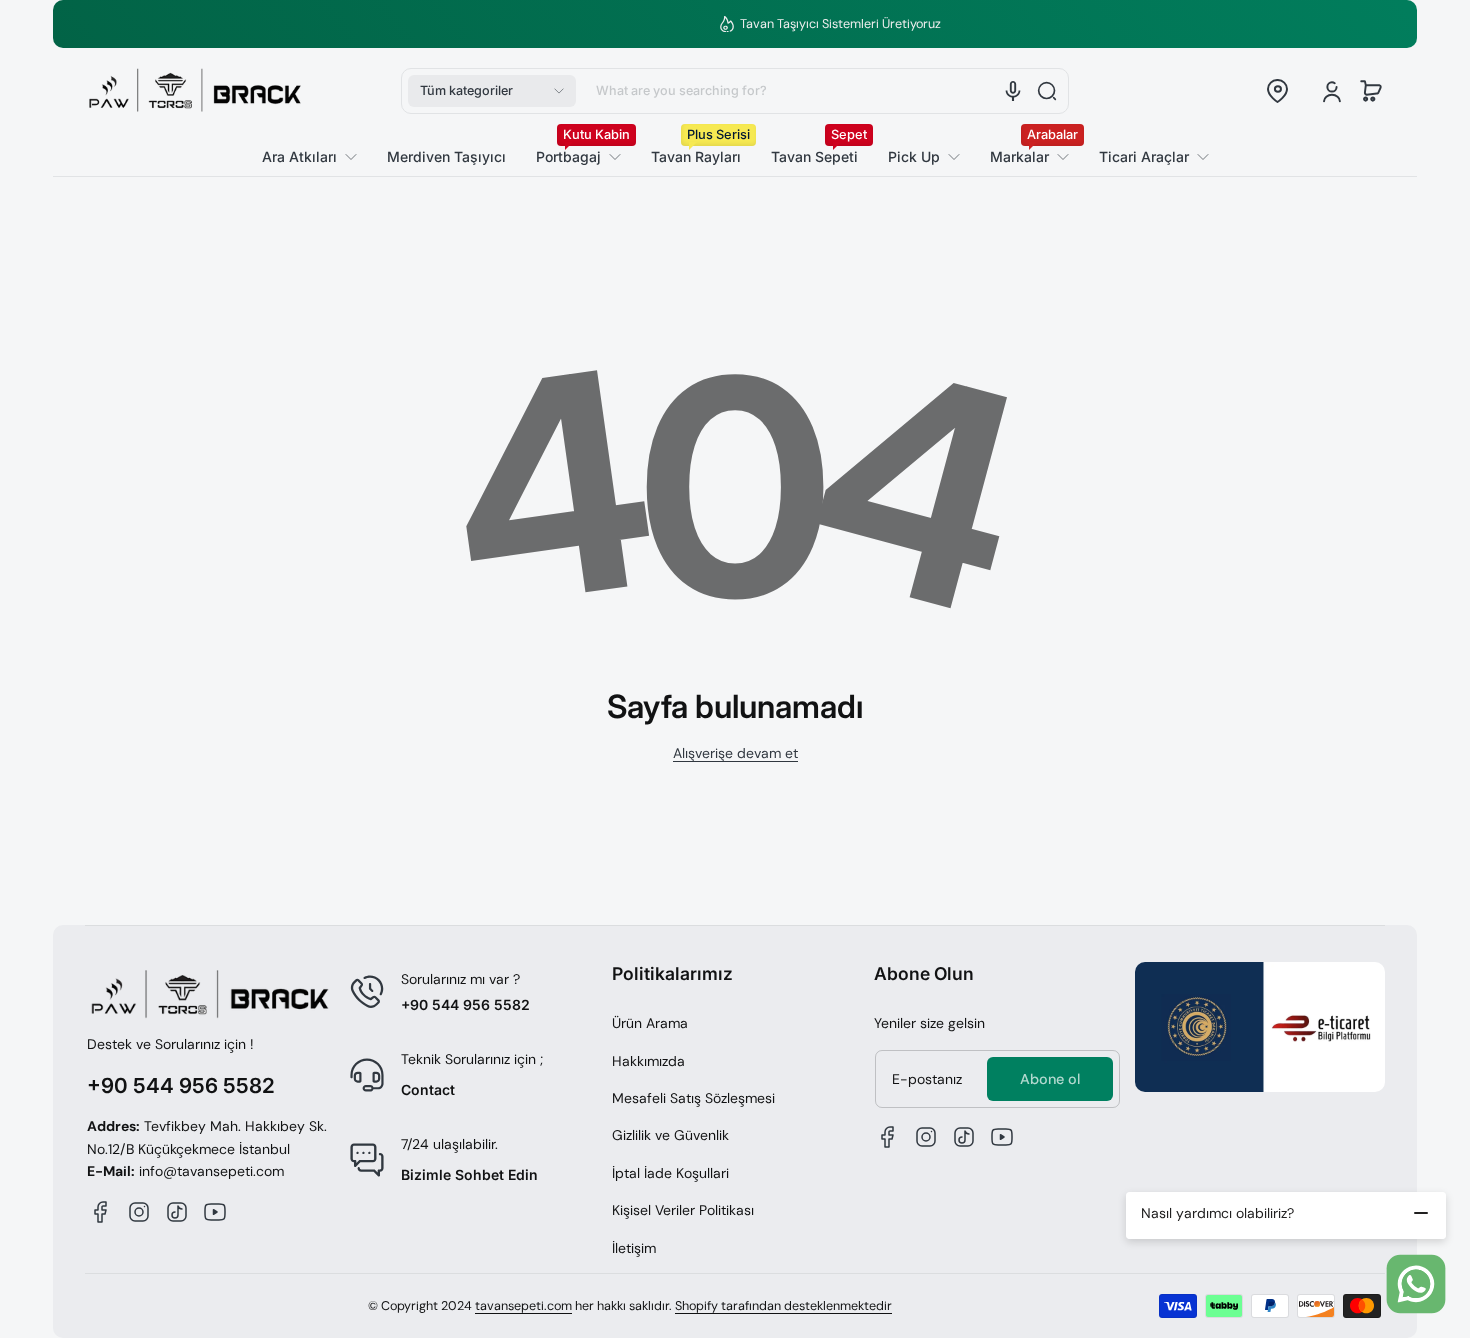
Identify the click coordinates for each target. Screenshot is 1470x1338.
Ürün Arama (650, 1023)
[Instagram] (139, 1212)
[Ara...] (1047, 91)
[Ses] (1013, 91)
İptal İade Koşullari (670, 1173)
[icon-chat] (1416, 1284)
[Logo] (195, 91)
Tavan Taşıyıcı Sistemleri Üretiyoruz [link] (746, 24)
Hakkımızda (648, 1061)
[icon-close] (1421, 1213)
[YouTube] (215, 1212)
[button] (492, 91)
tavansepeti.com (523, 1306)
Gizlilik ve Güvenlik (670, 1135)
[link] (1146, 157)
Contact (428, 1089)
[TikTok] (177, 1212)
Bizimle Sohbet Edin (469, 1174)
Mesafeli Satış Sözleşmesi (693, 1098)
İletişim (634, 1248)
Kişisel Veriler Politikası (683, 1210)
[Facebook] (101, 1212)
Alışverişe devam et (735, 753)
